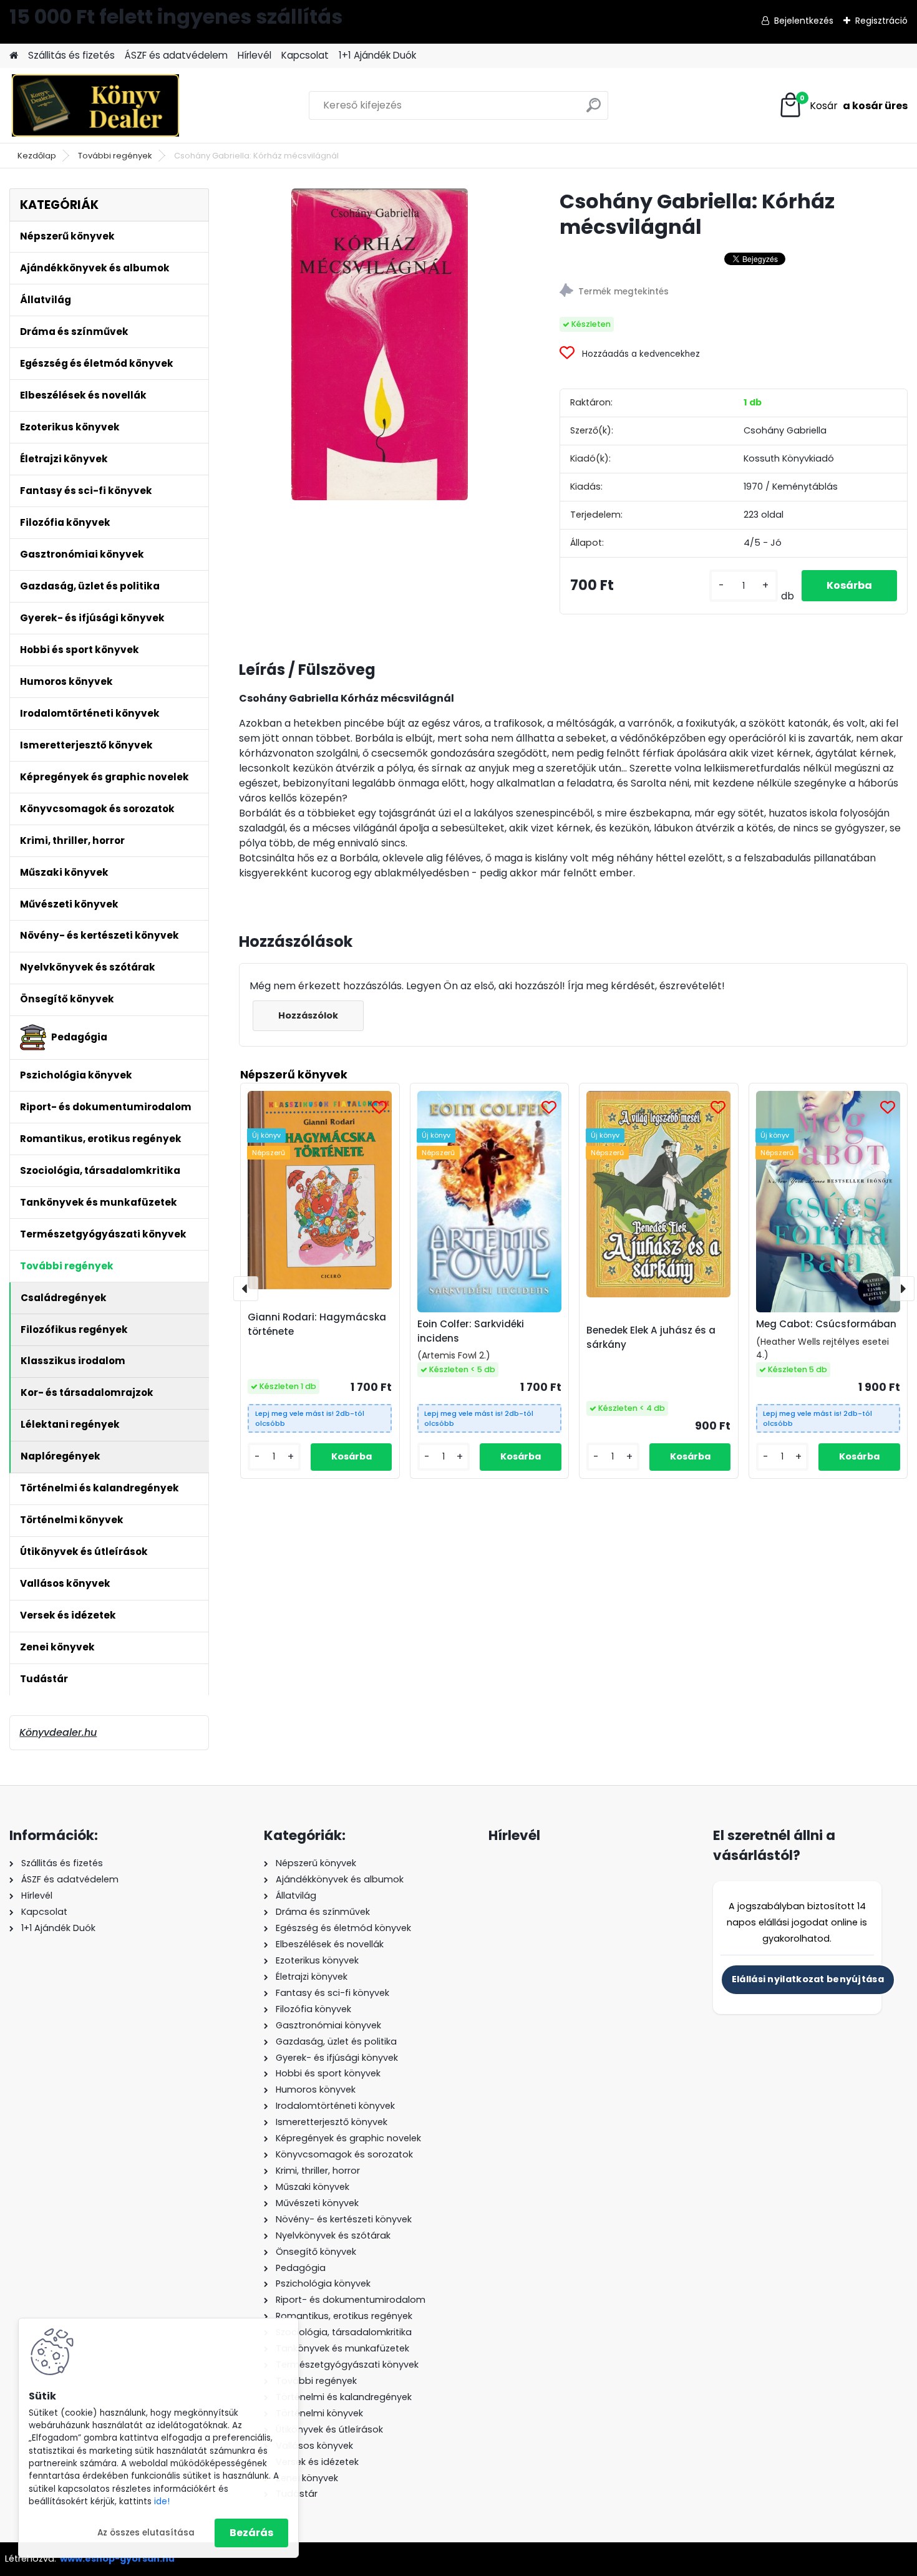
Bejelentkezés (804, 21)
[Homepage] (14, 56)
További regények (115, 156)
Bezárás (251, 2533)
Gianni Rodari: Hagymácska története (317, 1324)
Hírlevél (255, 55)
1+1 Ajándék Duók (377, 55)
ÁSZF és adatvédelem (176, 55)
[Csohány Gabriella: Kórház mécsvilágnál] (380, 344)
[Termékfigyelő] (733, 292)
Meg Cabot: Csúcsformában (826, 1324)
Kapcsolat (305, 55)
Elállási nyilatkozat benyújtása (808, 1979)
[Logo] (95, 105)
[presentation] (246, 1289)
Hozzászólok (308, 1015)
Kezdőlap (37, 156)
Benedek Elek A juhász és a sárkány (651, 1337)
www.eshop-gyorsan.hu (117, 2559)
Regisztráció (881, 21)
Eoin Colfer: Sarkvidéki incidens (471, 1331)
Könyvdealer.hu (58, 1732)
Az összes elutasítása (146, 2533)
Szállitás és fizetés (71, 55)
